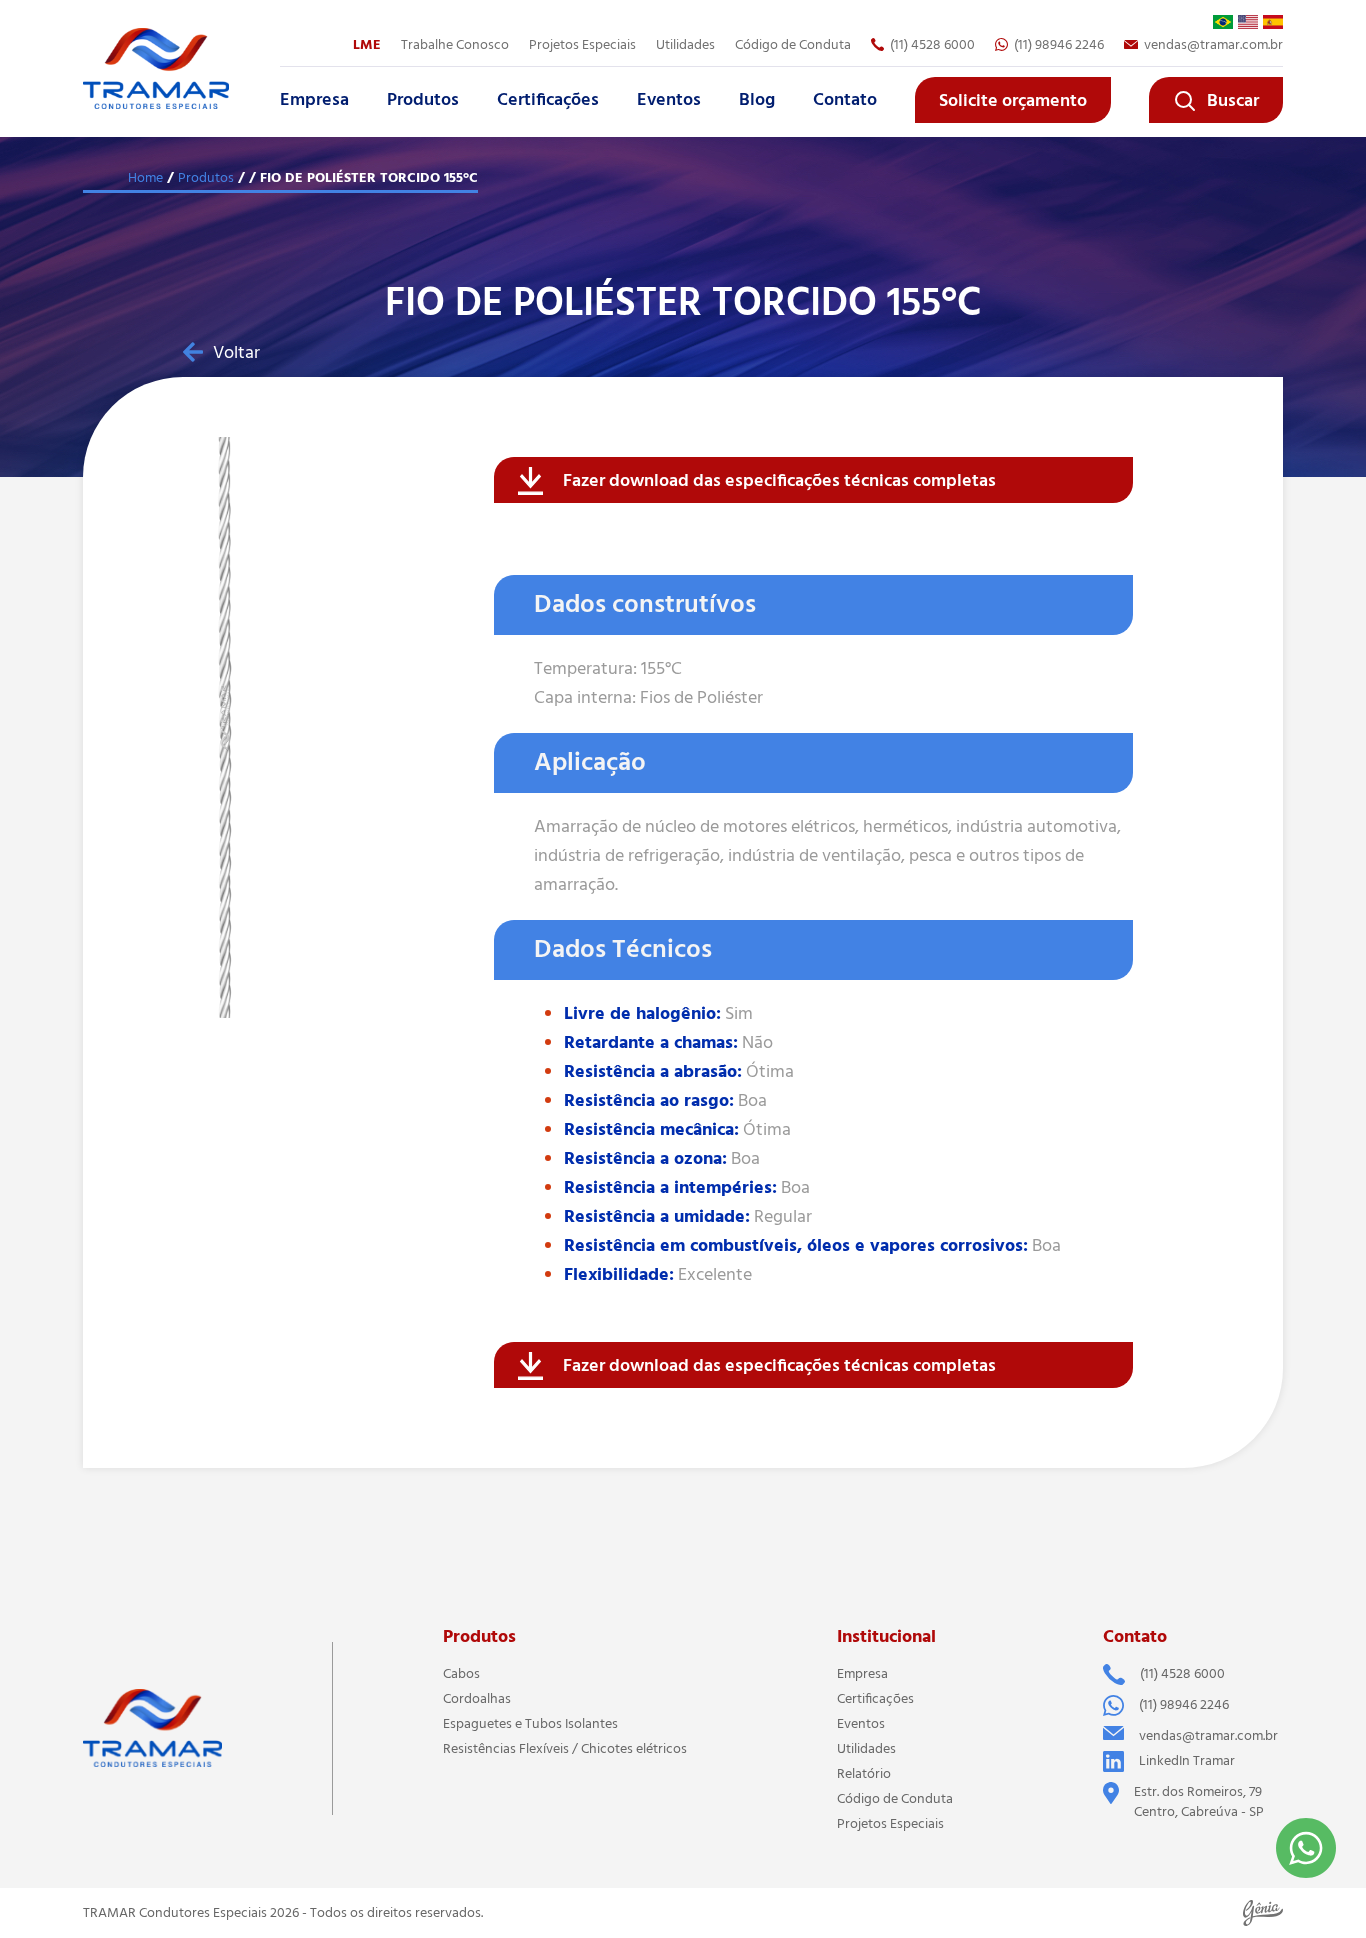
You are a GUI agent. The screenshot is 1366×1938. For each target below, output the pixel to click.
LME (367, 45)
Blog (757, 100)
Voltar (236, 353)
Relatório (864, 1774)
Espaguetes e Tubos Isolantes (530, 1724)
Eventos (669, 100)
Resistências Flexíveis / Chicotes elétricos (565, 1749)
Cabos (461, 1674)
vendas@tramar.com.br (1213, 45)
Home (145, 178)
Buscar (1233, 101)
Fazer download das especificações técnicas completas (779, 481)
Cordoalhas (477, 1699)
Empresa (314, 100)
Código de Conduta (793, 45)
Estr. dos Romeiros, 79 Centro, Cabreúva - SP (1199, 1802)
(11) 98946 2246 (1059, 45)
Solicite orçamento (1013, 101)
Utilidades (685, 45)
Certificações (548, 100)
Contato (845, 100)
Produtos (423, 100)
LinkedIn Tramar (1187, 1761)
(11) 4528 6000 (932, 45)
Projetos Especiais (890, 1824)
